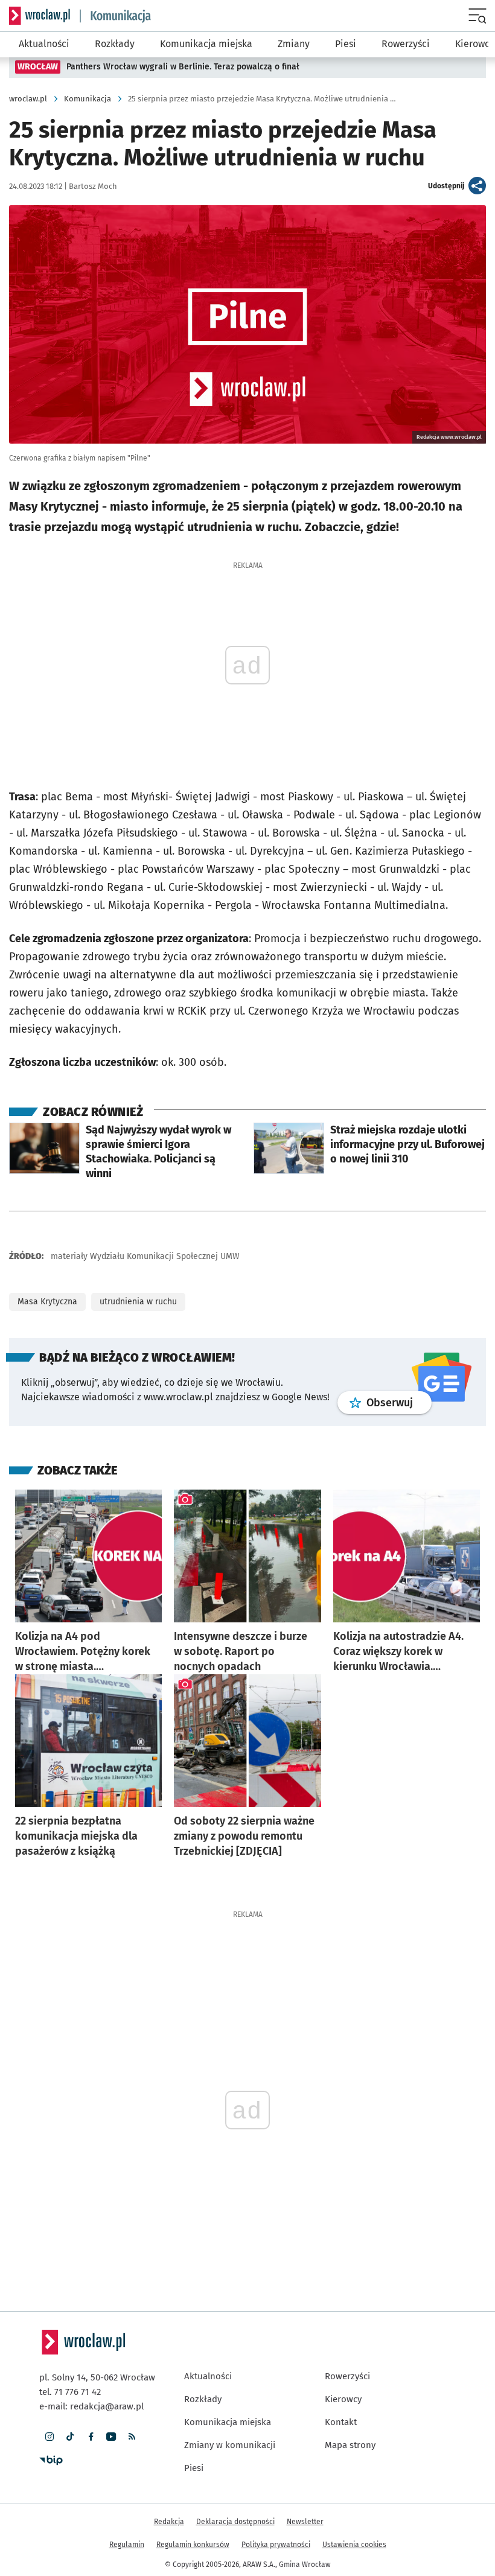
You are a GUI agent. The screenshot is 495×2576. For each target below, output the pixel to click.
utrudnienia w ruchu (138, 1302)
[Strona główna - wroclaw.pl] (40, 16)
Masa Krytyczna (47, 1302)
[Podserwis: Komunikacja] (116, 16)
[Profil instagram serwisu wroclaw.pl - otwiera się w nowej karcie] (49, 2437)
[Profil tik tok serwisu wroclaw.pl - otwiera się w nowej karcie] (70, 2437)
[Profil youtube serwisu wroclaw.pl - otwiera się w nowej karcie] (111, 2437)
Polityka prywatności (276, 2545)
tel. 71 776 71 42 (70, 2392)
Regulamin (127, 2545)
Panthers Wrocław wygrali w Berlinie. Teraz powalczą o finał (183, 67)
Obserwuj (399, 1402)
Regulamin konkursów (193, 2545)
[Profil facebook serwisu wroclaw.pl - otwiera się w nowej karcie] (91, 2437)
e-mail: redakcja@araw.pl (91, 2406)
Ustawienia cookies (354, 2545)
